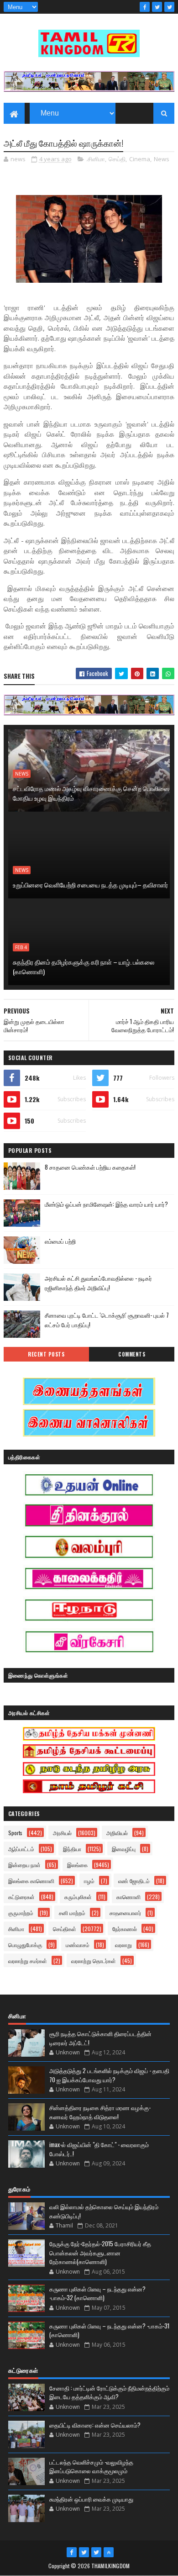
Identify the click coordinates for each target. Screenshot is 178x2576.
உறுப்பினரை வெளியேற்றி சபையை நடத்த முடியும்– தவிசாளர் (90, 884)
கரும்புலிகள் (78, 1897)
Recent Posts (46, 1354)
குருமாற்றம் (21, 1913)
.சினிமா (96, 159)
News (162, 159)
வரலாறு (123, 1945)
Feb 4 (21, 947)
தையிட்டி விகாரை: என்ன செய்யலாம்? (95, 2425)
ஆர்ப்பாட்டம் (21, 1849)
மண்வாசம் (78, 1945)
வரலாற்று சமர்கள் (28, 1961)
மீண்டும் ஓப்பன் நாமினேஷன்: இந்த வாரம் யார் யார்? (106, 1204)
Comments (132, 1354)
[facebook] (145, 7)
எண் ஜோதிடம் (134, 1881)
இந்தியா (72, 1849)
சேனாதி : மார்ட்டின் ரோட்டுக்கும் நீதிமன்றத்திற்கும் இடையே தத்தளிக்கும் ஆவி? (109, 2392)
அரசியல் (62, 1833)
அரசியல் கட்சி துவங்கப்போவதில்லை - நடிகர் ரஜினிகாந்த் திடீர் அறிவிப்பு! (98, 1283)
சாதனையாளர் (125, 1913)
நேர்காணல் (125, 1929)
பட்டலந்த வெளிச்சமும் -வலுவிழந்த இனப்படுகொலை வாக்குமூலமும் (91, 2466)
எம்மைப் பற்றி (60, 1241)
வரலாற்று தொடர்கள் (94, 1961)
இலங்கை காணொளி (31, 1881)
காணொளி (128, 1897)
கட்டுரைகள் (21, 1897)
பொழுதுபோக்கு (25, 1945)
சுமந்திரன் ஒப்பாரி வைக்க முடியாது (91, 2499)
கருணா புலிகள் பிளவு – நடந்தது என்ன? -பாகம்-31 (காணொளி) (109, 2330)
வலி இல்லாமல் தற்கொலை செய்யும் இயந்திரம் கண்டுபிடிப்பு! (104, 2211)
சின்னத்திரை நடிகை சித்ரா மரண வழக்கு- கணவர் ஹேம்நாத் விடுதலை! (100, 2112)
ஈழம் (89, 1881)
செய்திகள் (65, 1929)
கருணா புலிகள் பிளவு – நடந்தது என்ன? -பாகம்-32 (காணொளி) (97, 2293)
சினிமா (16, 1929)
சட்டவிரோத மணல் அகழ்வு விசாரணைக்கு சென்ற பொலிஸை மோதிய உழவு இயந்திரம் (91, 793)
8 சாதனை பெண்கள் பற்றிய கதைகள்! (90, 1167)
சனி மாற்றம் (72, 1913)
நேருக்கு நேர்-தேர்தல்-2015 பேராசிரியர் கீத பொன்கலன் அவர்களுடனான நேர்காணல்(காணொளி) (100, 2252)
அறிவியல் (117, 1833)
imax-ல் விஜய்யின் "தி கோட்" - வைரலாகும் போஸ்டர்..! (99, 2149)
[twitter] (157, 7)
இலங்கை (77, 1865)
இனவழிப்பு (124, 1849)
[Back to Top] (109, 2552)
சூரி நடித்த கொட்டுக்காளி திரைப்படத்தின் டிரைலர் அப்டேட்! (100, 2038)
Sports (15, 1833)
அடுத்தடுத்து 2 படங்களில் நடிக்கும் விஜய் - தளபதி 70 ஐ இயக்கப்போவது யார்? (109, 2075)
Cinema (140, 159)
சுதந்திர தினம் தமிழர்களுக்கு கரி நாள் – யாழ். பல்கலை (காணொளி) (84, 966)
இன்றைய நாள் (24, 1865)
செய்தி (117, 159)
